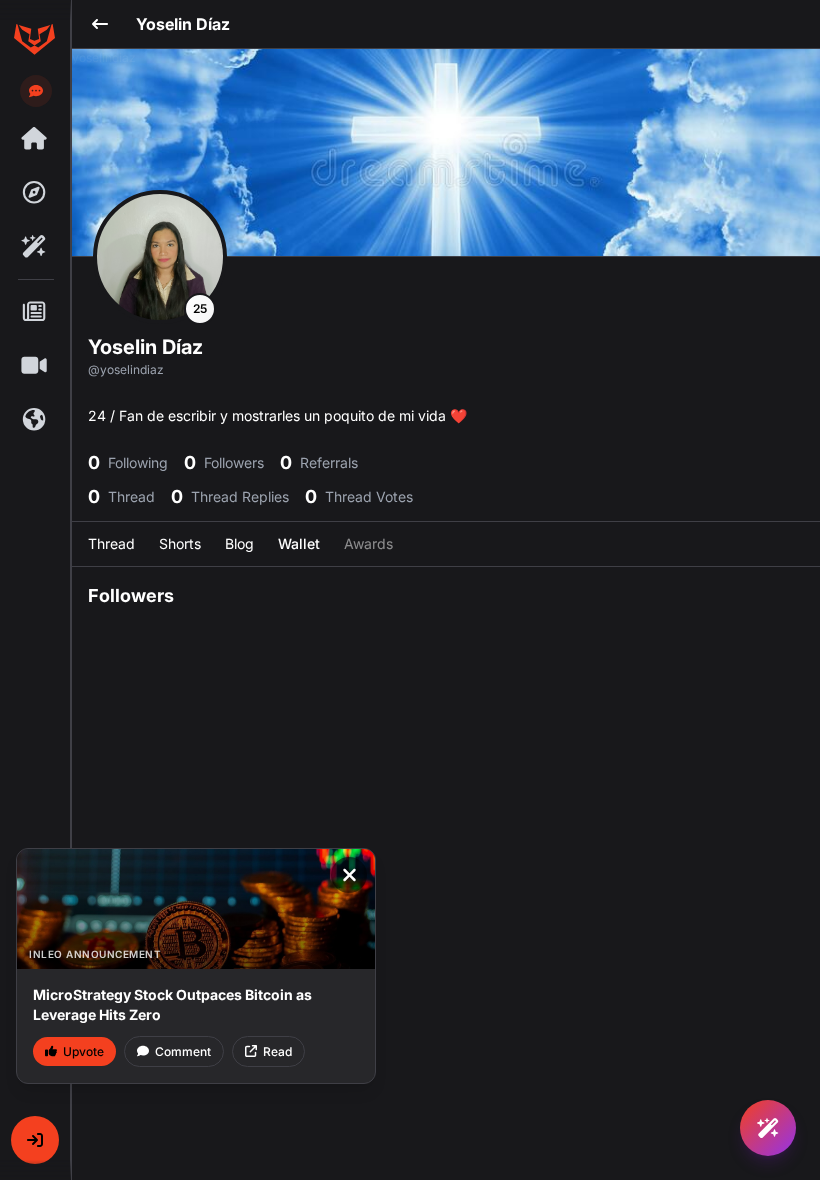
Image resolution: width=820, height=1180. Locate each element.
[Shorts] (34, 366)
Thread (111, 543)
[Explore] (34, 193)
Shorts (180, 543)
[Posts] (34, 312)
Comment (183, 1051)
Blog (239, 543)
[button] (35, 1140)
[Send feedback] (36, 91)
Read (277, 1051)
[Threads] (34, 139)
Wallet (299, 543)
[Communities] (34, 420)
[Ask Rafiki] (768, 1128)
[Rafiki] (34, 247)
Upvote (83, 1051)
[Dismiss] (349, 875)
